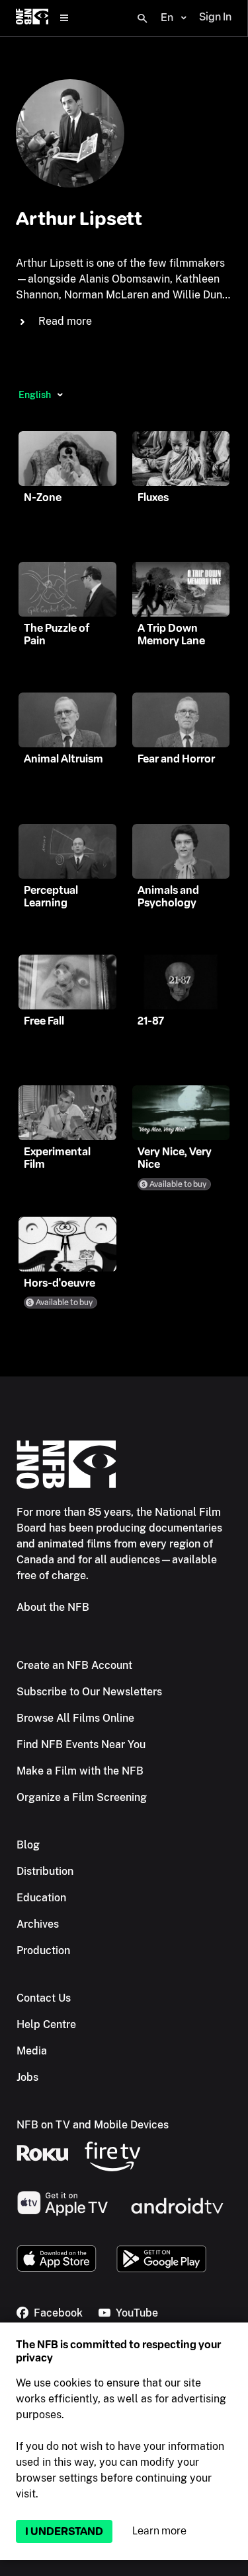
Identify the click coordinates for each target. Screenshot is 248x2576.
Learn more (159, 2531)
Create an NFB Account (74, 1665)
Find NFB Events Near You (81, 1745)
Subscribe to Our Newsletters (89, 1692)
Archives (38, 1924)
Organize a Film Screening (82, 1797)
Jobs (27, 2077)
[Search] (142, 18)
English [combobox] (35, 395)
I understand (64, 2531)
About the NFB (53, 1607)
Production (43, 1950)
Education (41, 1898)
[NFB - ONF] (32, 18)
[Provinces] (60, 395)
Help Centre (46, 2024)
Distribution (45, 1871)
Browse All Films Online (75, 1718)
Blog (28, 1845)
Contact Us (44, 1998)
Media (32, 2051)
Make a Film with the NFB (80, 1771)
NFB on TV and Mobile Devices (93, 2125)
